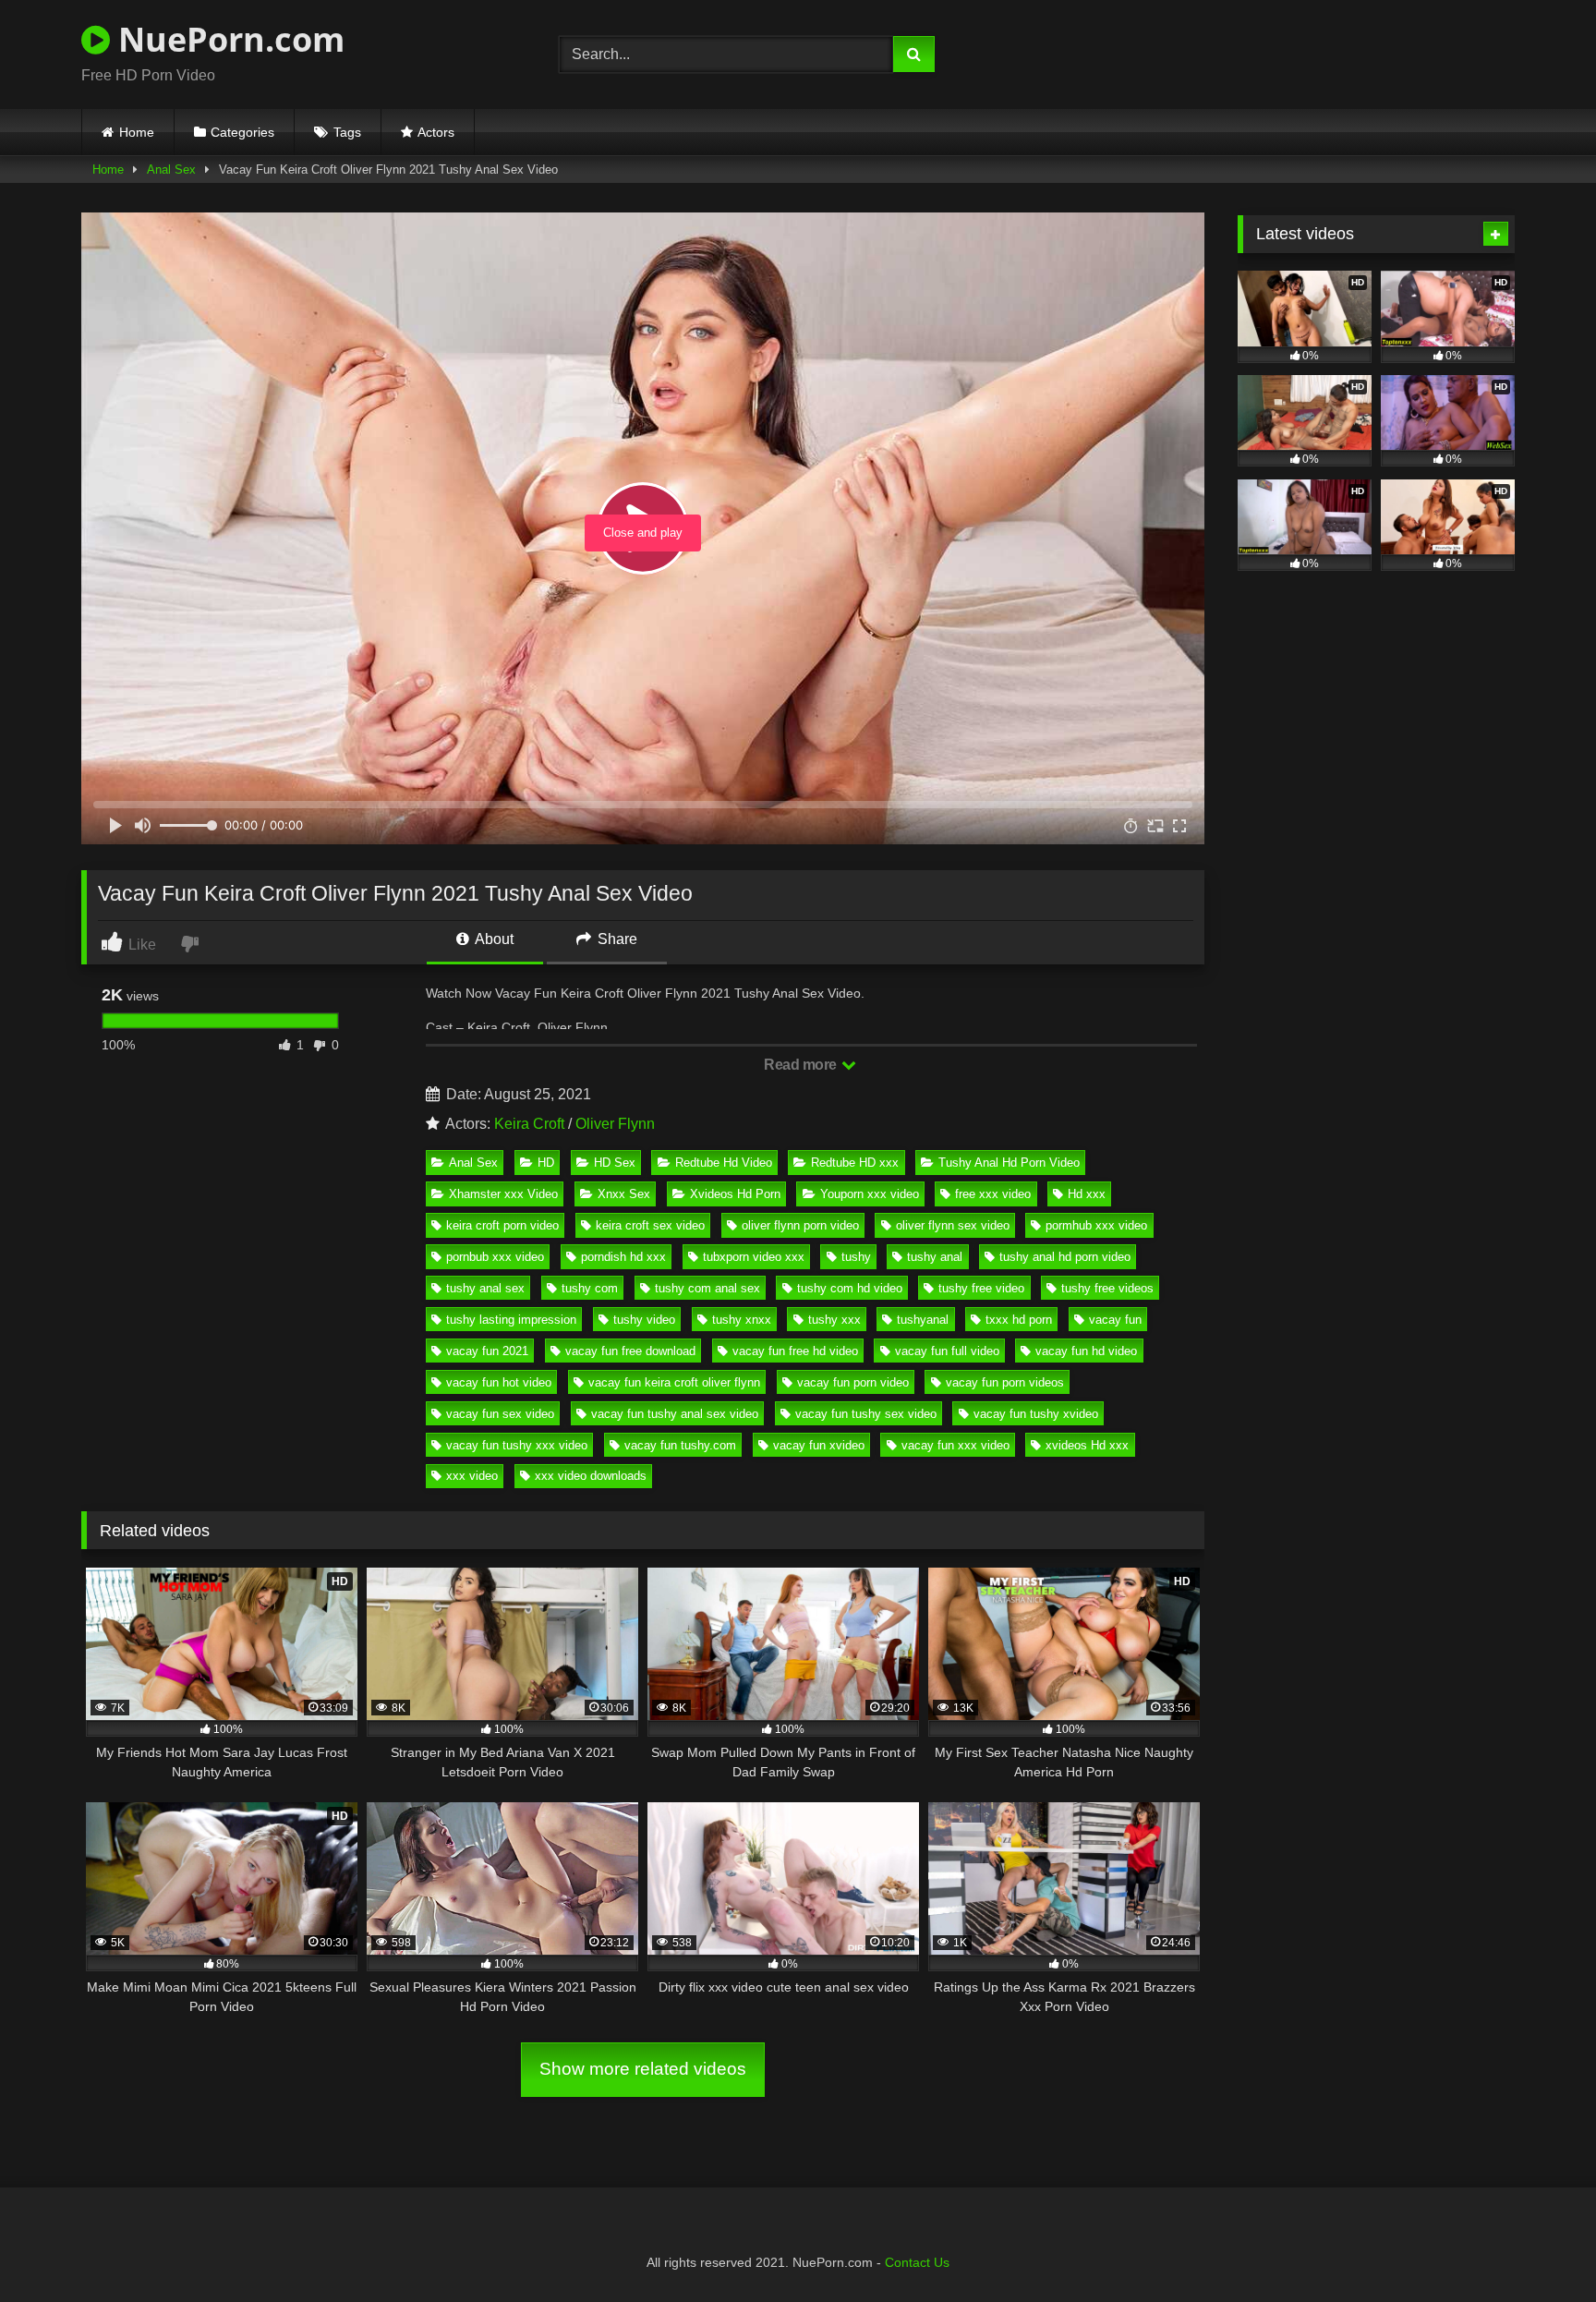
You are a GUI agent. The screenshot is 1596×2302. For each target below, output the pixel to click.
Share (616, 939)
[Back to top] (1539, 2247)
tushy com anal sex (707, 1288)
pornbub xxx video (495, 1257)
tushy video (644, 1320)
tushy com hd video (850, 1288)
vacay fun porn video (853, 1382)
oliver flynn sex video (953, 1225)
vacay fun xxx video (955, 1445)
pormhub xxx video (1096, 1225)
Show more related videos (643, 2069)
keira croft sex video (650, 1225)
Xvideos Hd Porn (735, 1194)
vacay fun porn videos (1005, 1382)
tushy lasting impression (511, 1320)
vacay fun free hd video (795, 1351)
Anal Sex (171, 170)
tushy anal (935, 1257)
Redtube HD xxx (855, 1163)
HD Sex (615, 1163)
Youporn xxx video (870, 1194)
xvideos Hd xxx (1087, 1445)
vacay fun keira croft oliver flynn (674, 1382)
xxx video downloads (591, 1476)
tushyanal (923, 1320)
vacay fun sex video (500, 1414)
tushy (856, 1257)
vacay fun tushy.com (680, 1445)
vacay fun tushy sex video (866, 1414)
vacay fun (1115, 1320)
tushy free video (981, 1288)
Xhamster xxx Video (503, 1194)
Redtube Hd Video (724, 1163)
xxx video (472, 1476)
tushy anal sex (485, 1288)
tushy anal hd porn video (1065, 1257)
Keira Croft (529, 1124)
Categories (242, 132)
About (493, 939)
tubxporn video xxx (754, 1257)
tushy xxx (834, 1320)
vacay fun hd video (1086, 1351)
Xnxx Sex (624, 1194)
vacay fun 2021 (487, 1351)
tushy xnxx (742, 1320)
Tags (347, 132)
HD (546, 1163)
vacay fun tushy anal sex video (675, 1414)
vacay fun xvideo (819, 1445)
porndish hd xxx (623, 1257)
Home (137, 132)
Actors (436, 132)
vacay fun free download (630, 1351)
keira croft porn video (502, 1225)
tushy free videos (1107, 1288)
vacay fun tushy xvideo (1036, 1414)
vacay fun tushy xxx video (517, 1445)
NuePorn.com (227, 39)
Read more (802, 1065)
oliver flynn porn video (800, 1225)
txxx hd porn (1019, 1320)
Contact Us (917, 2262)
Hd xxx (1087, 1194)
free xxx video (993, 1194)
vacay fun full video (947, 1351)
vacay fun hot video (499, 1382)
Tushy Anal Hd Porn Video (1009, 1163)
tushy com (590, 1288)
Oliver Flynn (615, 1124)
